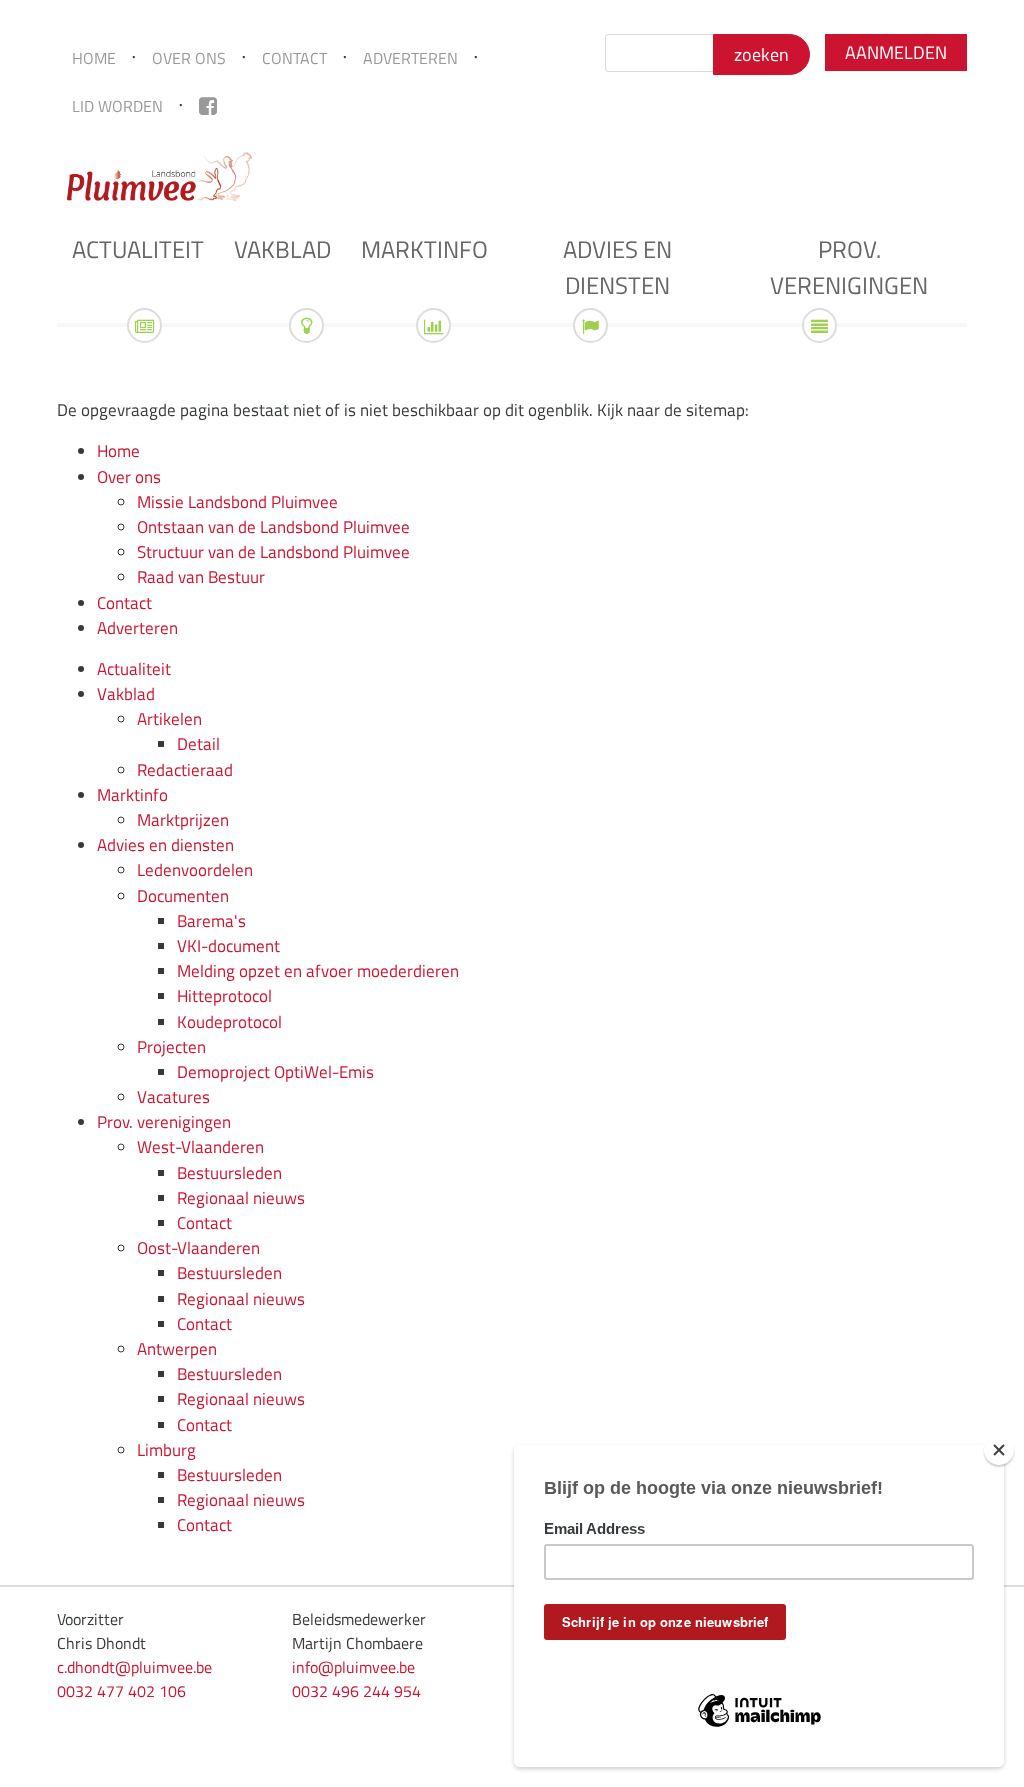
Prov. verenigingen (849, 267)
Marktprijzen (183, 820)
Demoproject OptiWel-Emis (275, 1072)
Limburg (166, 1450)
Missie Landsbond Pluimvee (237, 502)
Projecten (171, 1047)
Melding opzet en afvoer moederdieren (318, 971)
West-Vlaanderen (200, 1147)
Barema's (211, 921)
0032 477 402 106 (121, 1691)
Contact (294, 58)
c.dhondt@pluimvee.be (134, 1667)
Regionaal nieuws (241, 1198)
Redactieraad (185, 770)
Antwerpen (177, 1349)
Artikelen (169, 719)
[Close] (999, 1450)
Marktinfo (424, 249)
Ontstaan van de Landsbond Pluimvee (273, 527)
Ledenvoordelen (195, 870)
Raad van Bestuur (201, 577)
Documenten (183, 896)
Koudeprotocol (229, 1022)
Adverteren (410, 58)
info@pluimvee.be (353, 1667)
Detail (198, 744)
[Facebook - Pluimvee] (208, 106)
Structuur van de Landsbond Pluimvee (273, 552)
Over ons (189, 58)
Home (94, 58)
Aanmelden (896, 52)
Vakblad (282, 249)
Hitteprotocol (224, 996)
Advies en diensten (617, 267)
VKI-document (228, 946)
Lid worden (117, 106)
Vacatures (173, 1097)
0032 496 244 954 (356, 1691)
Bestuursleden (229, 1173)
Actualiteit (138, 249)
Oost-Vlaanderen (198, 1248)
